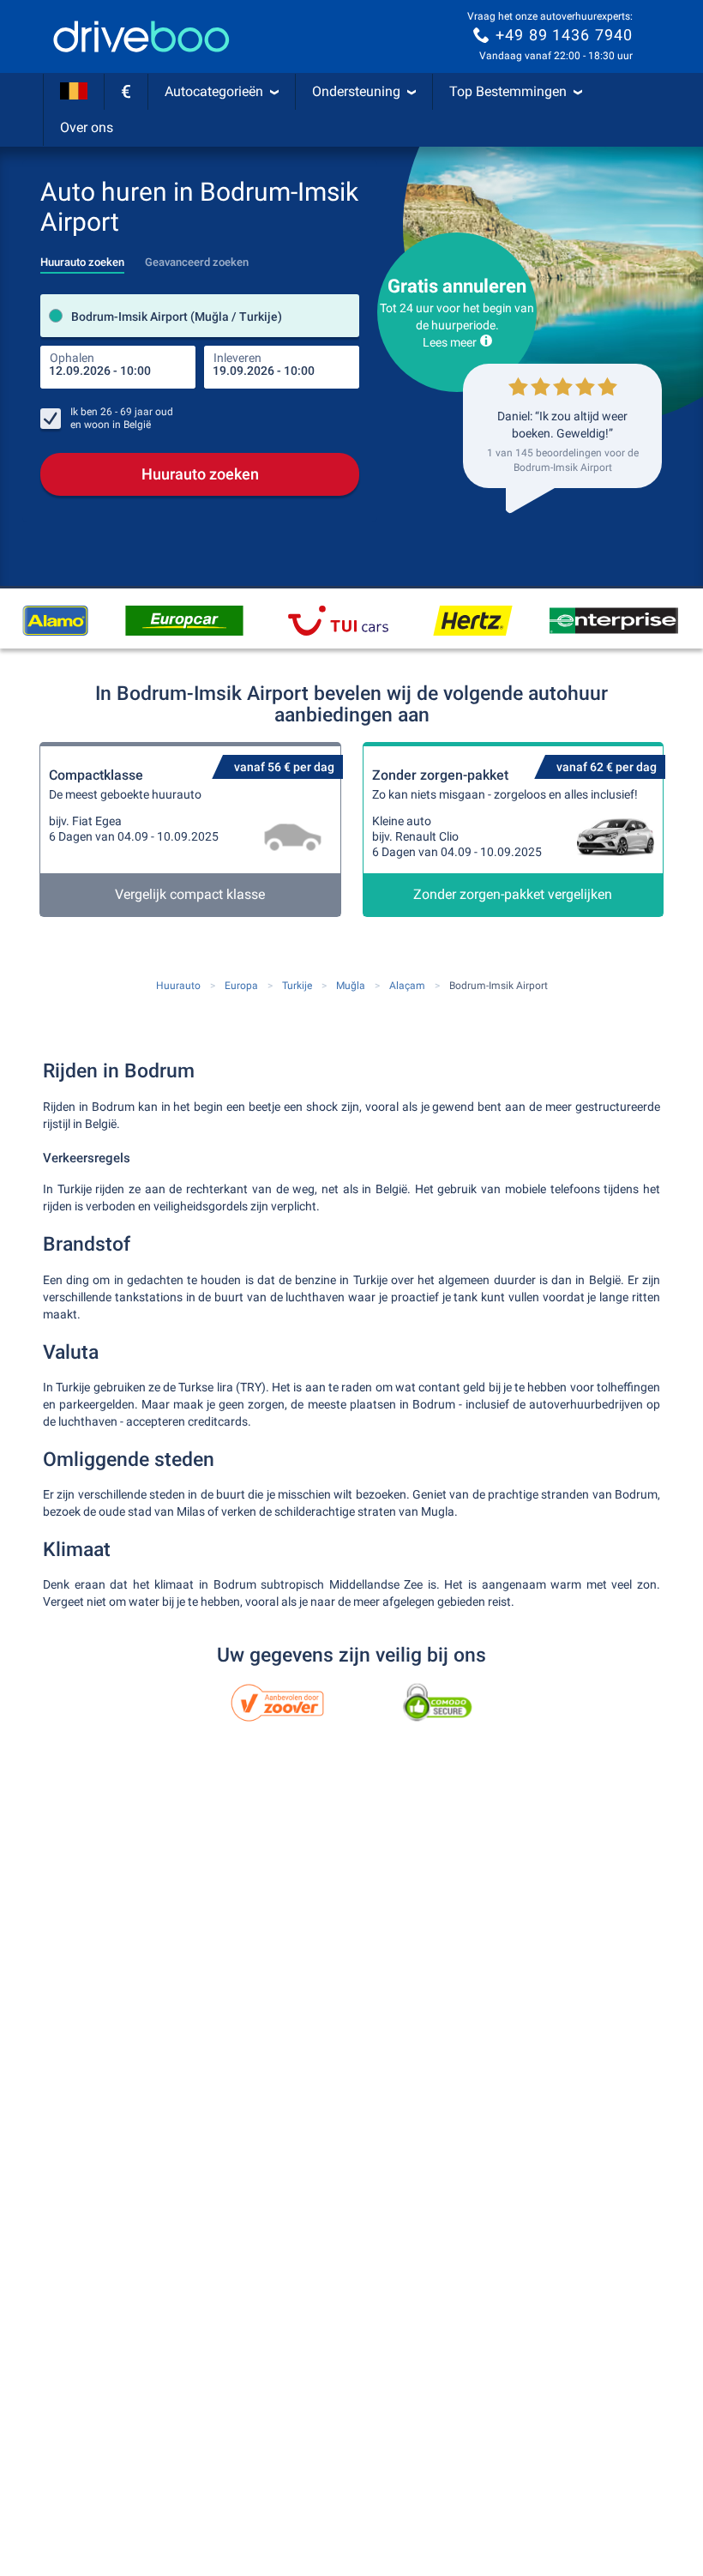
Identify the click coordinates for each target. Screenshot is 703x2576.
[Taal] (74, 92)
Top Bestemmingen (508, 91)
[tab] (82, 257)
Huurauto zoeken (200, 474)
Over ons (87, 127)
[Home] (141, 36)
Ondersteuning (356, 91)
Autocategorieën (214, 91)
